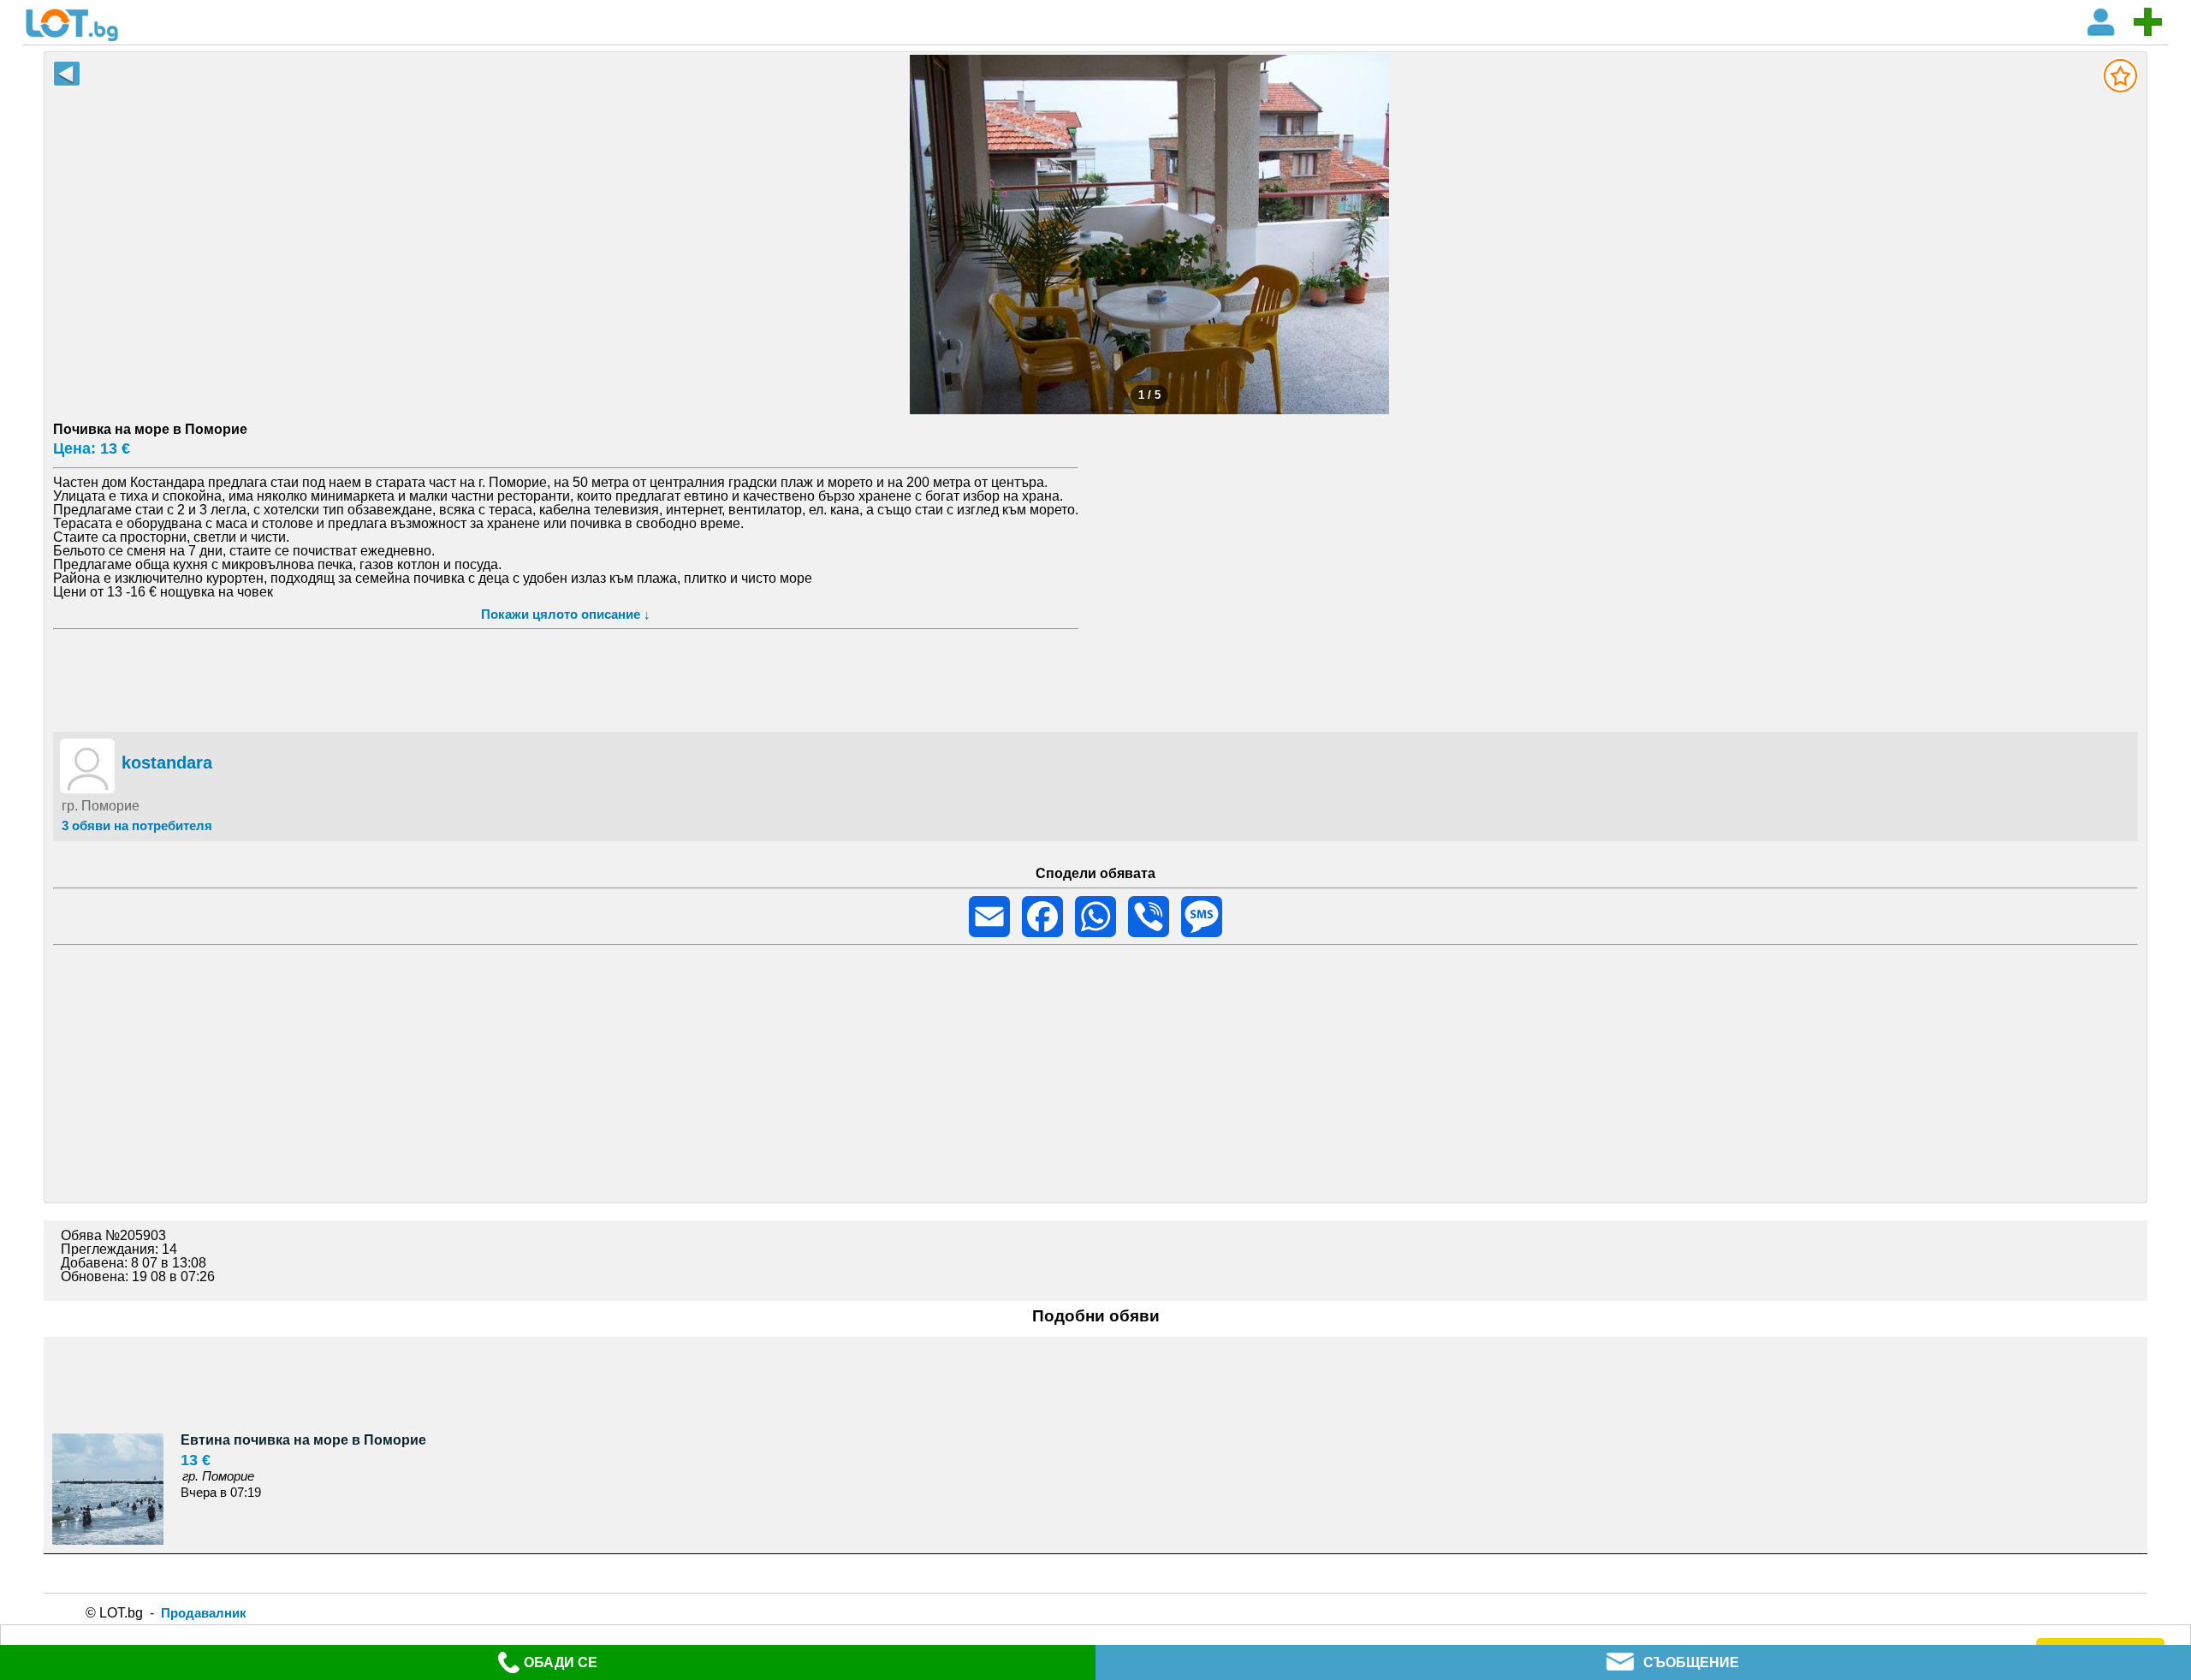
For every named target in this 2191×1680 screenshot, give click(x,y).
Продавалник (204, 1613)
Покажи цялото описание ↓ (566, 614)
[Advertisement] (1095, 678)
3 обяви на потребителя (137, 825)
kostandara (167, 763)
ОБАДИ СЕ (561, 1662)
